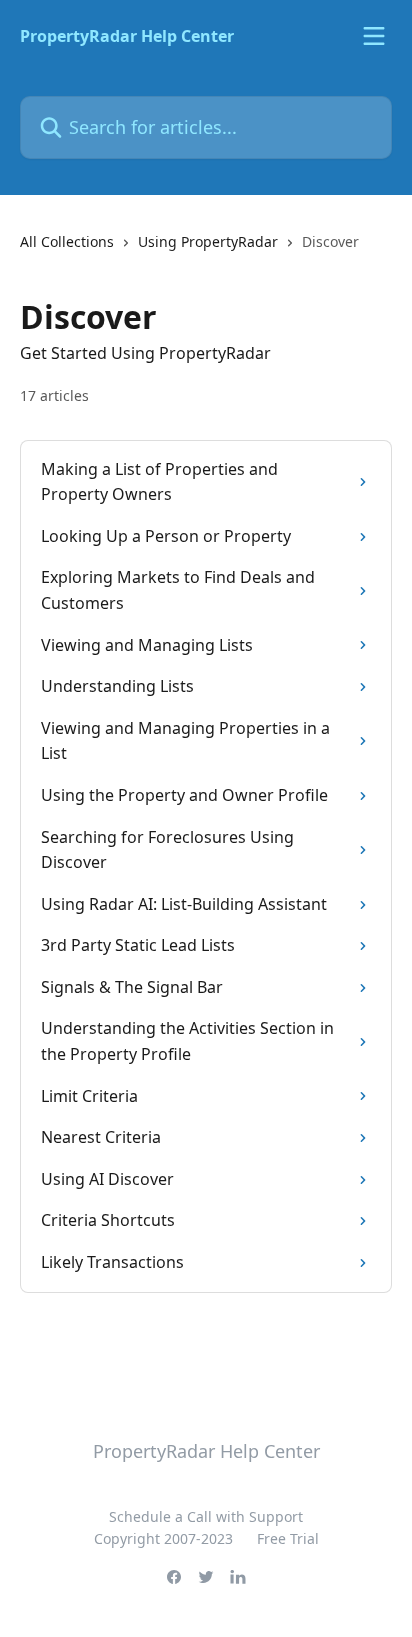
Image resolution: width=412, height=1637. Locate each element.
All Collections (67, 241)
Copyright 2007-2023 (163, 1538)
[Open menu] (374, 36)
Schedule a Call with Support (206, 1516)
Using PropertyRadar (208, 241)
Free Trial (288, 1538)
